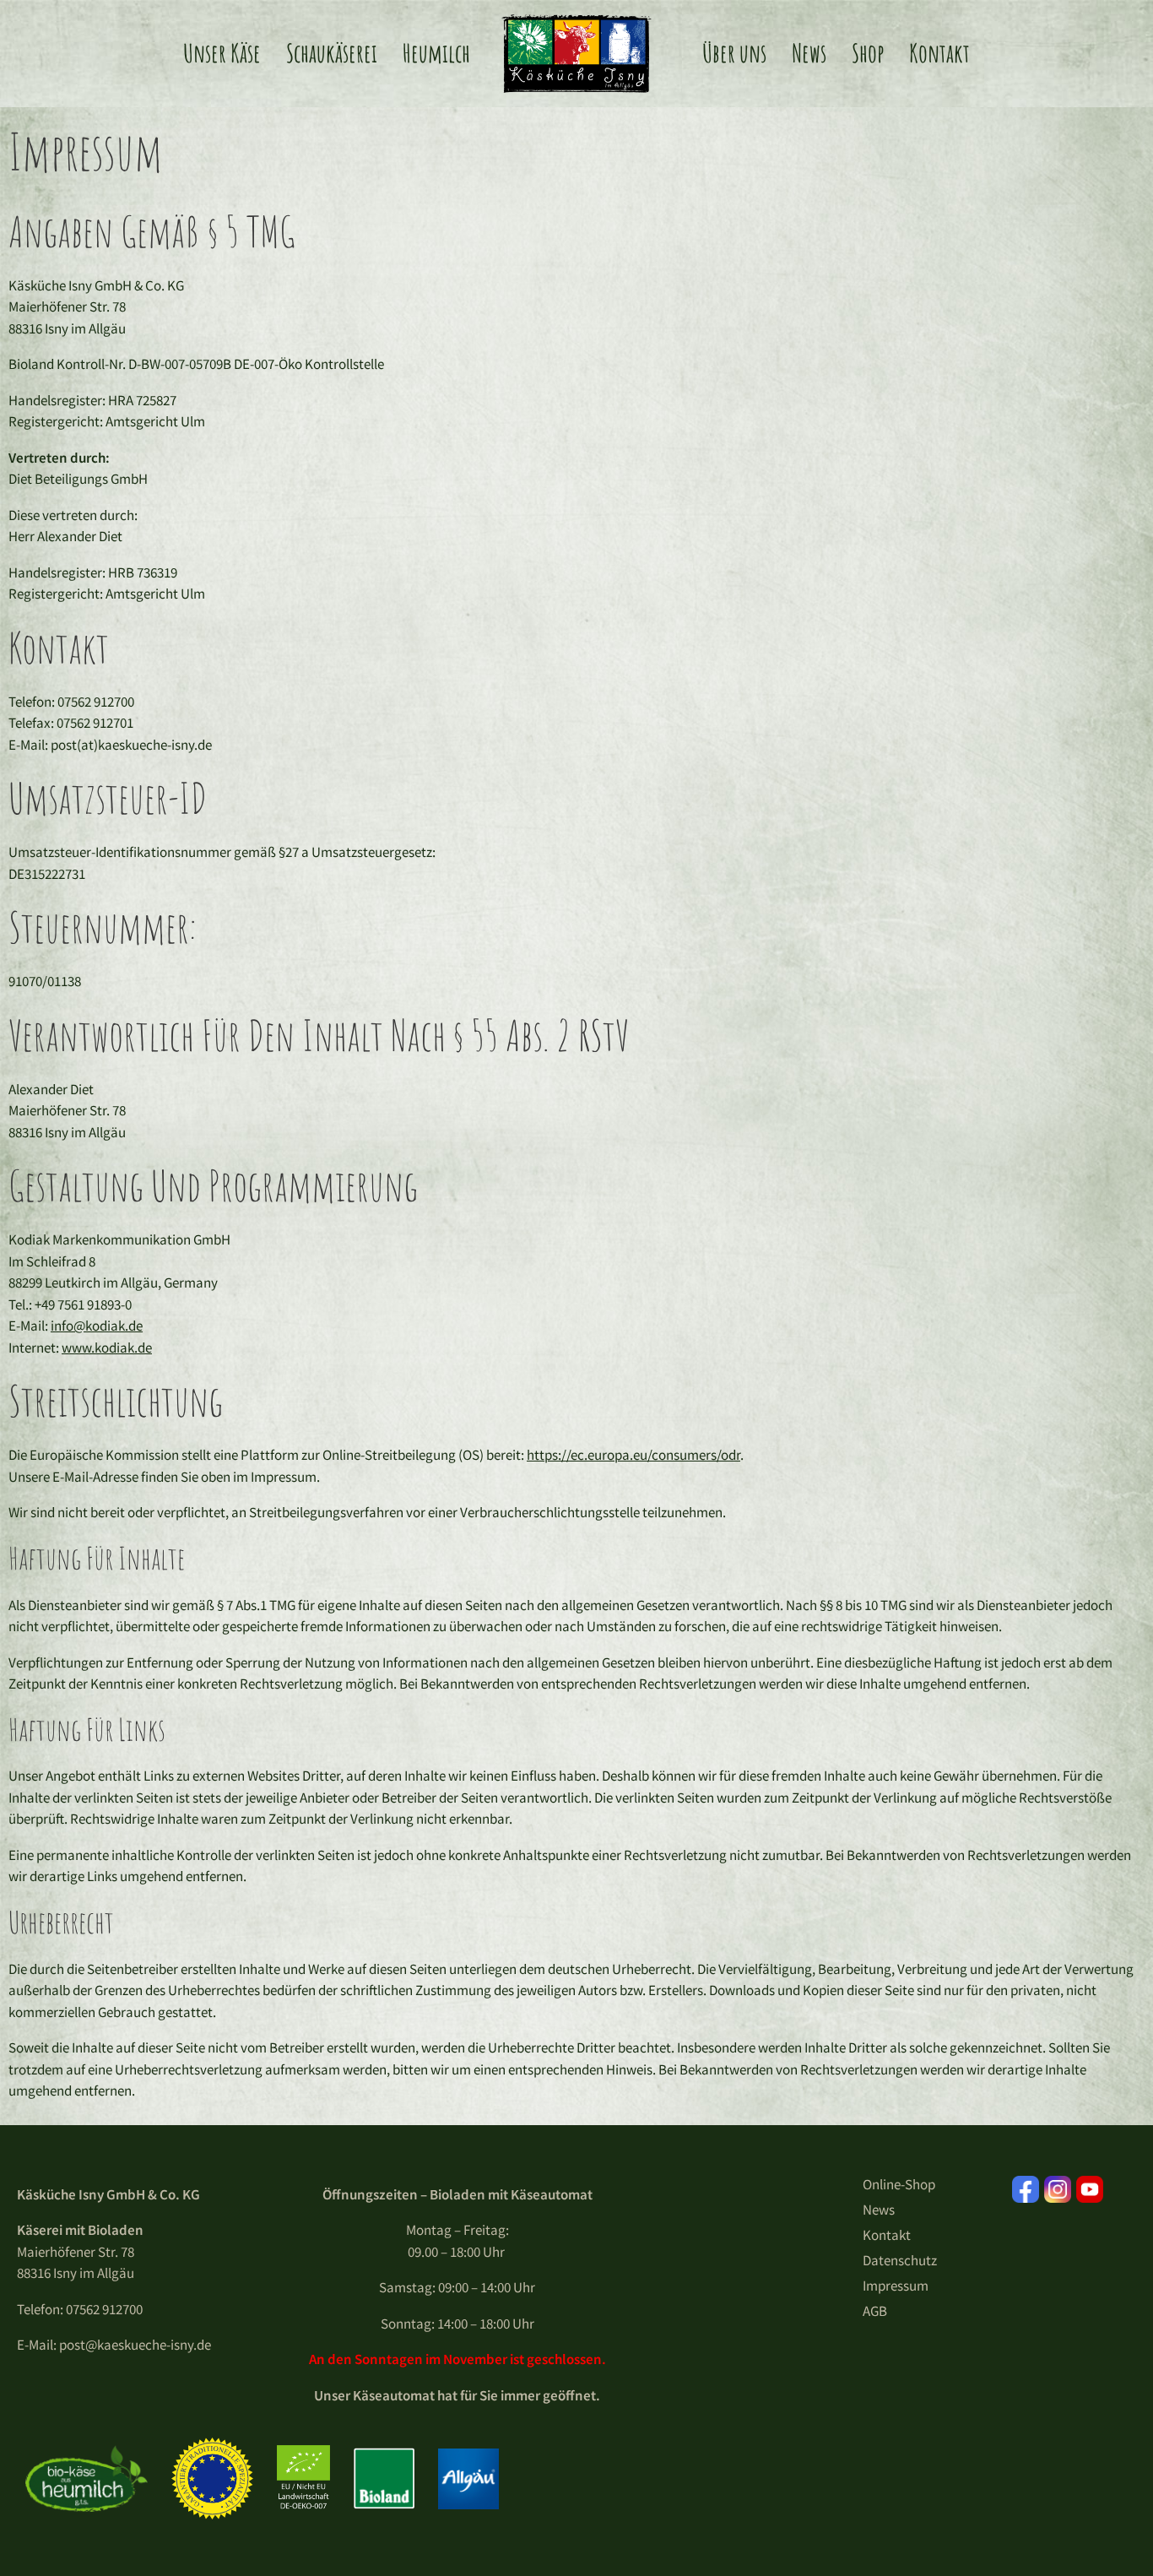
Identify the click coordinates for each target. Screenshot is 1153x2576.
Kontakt (887, 2235)
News (879, 2210)
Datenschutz (900, 2260)
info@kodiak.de (97, 1326)
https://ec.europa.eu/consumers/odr (633, 1455)
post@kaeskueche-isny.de (135, 2345)
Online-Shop (899, 2184)
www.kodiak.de (107, 1348)
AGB (875, 2311)
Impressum (896, 2286)
